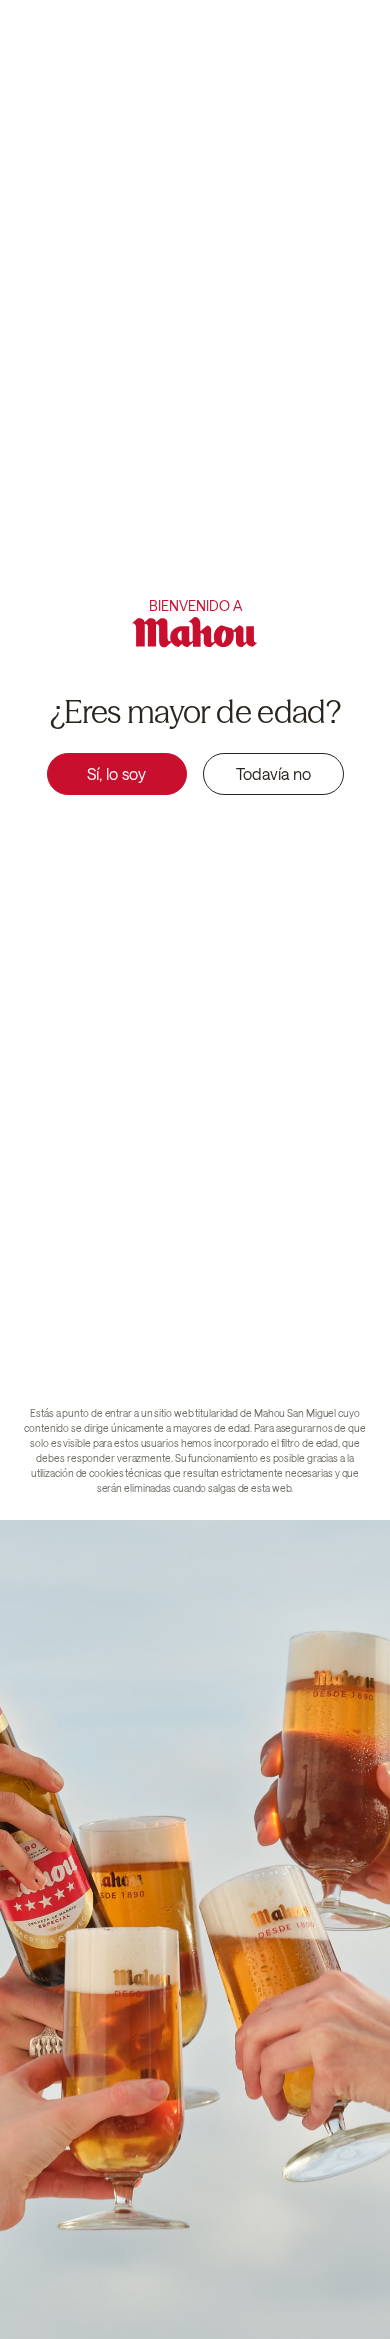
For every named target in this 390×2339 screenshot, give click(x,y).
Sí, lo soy (116, 773)
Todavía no (273, 773)
